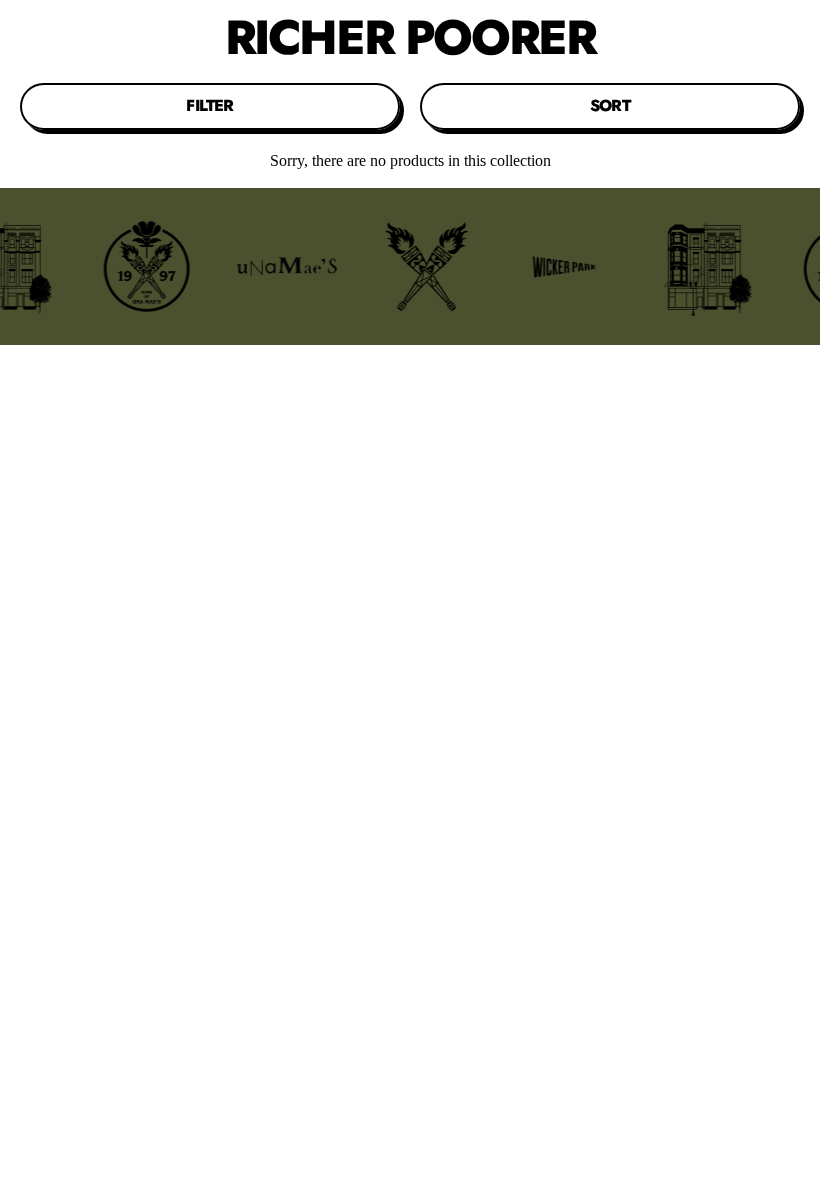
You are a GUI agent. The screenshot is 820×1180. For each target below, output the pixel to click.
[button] (210, 106)
